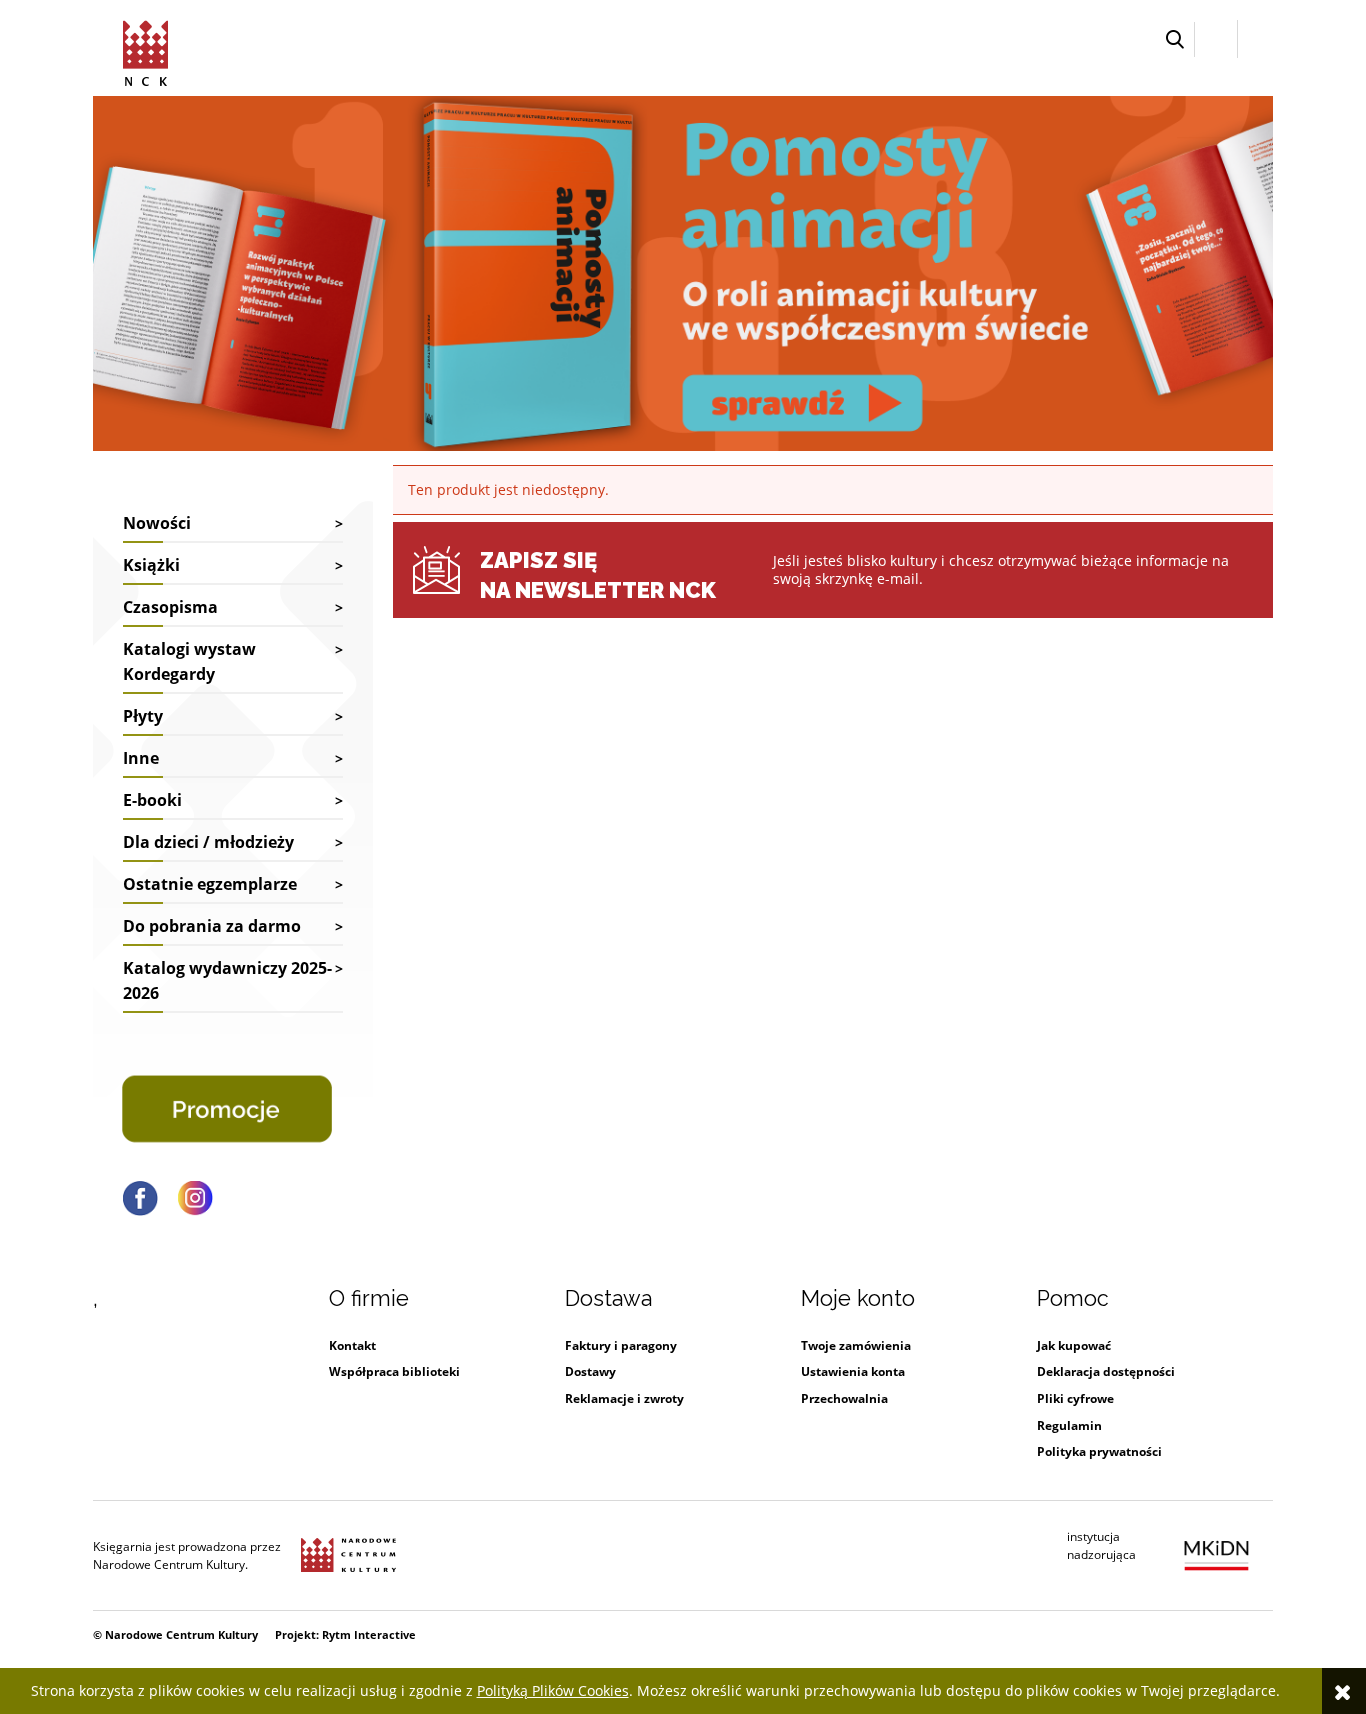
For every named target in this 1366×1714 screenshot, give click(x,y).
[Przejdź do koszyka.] (1255, 39)
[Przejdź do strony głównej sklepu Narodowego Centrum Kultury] (149, 50)
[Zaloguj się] (1216, 39)
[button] (1175, 39)
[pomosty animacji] (683, 271)
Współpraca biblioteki (394, 1371)
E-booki (152, 800)
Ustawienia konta (853, 1371)
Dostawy (590, 1371)
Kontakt (352, 1345)
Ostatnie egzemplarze (210, 884)
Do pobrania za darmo (212, 926)
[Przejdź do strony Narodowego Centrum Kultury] (348, 1556)
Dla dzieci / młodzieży (208, 842)
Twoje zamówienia (856, 1345)
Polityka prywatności (1099, 1451)
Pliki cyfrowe (1075, 1398)
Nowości (157, 523)
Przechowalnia (844, 1398)
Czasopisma (170, 607)
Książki (151, 565)
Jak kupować (1074, 1345)
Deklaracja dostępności (1106, 1371)
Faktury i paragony (621, 1345)
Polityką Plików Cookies (553, 1690)
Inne (141, 758)
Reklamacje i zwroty (624, 1398)
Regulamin (1069, 1425)
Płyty (143, 716)
